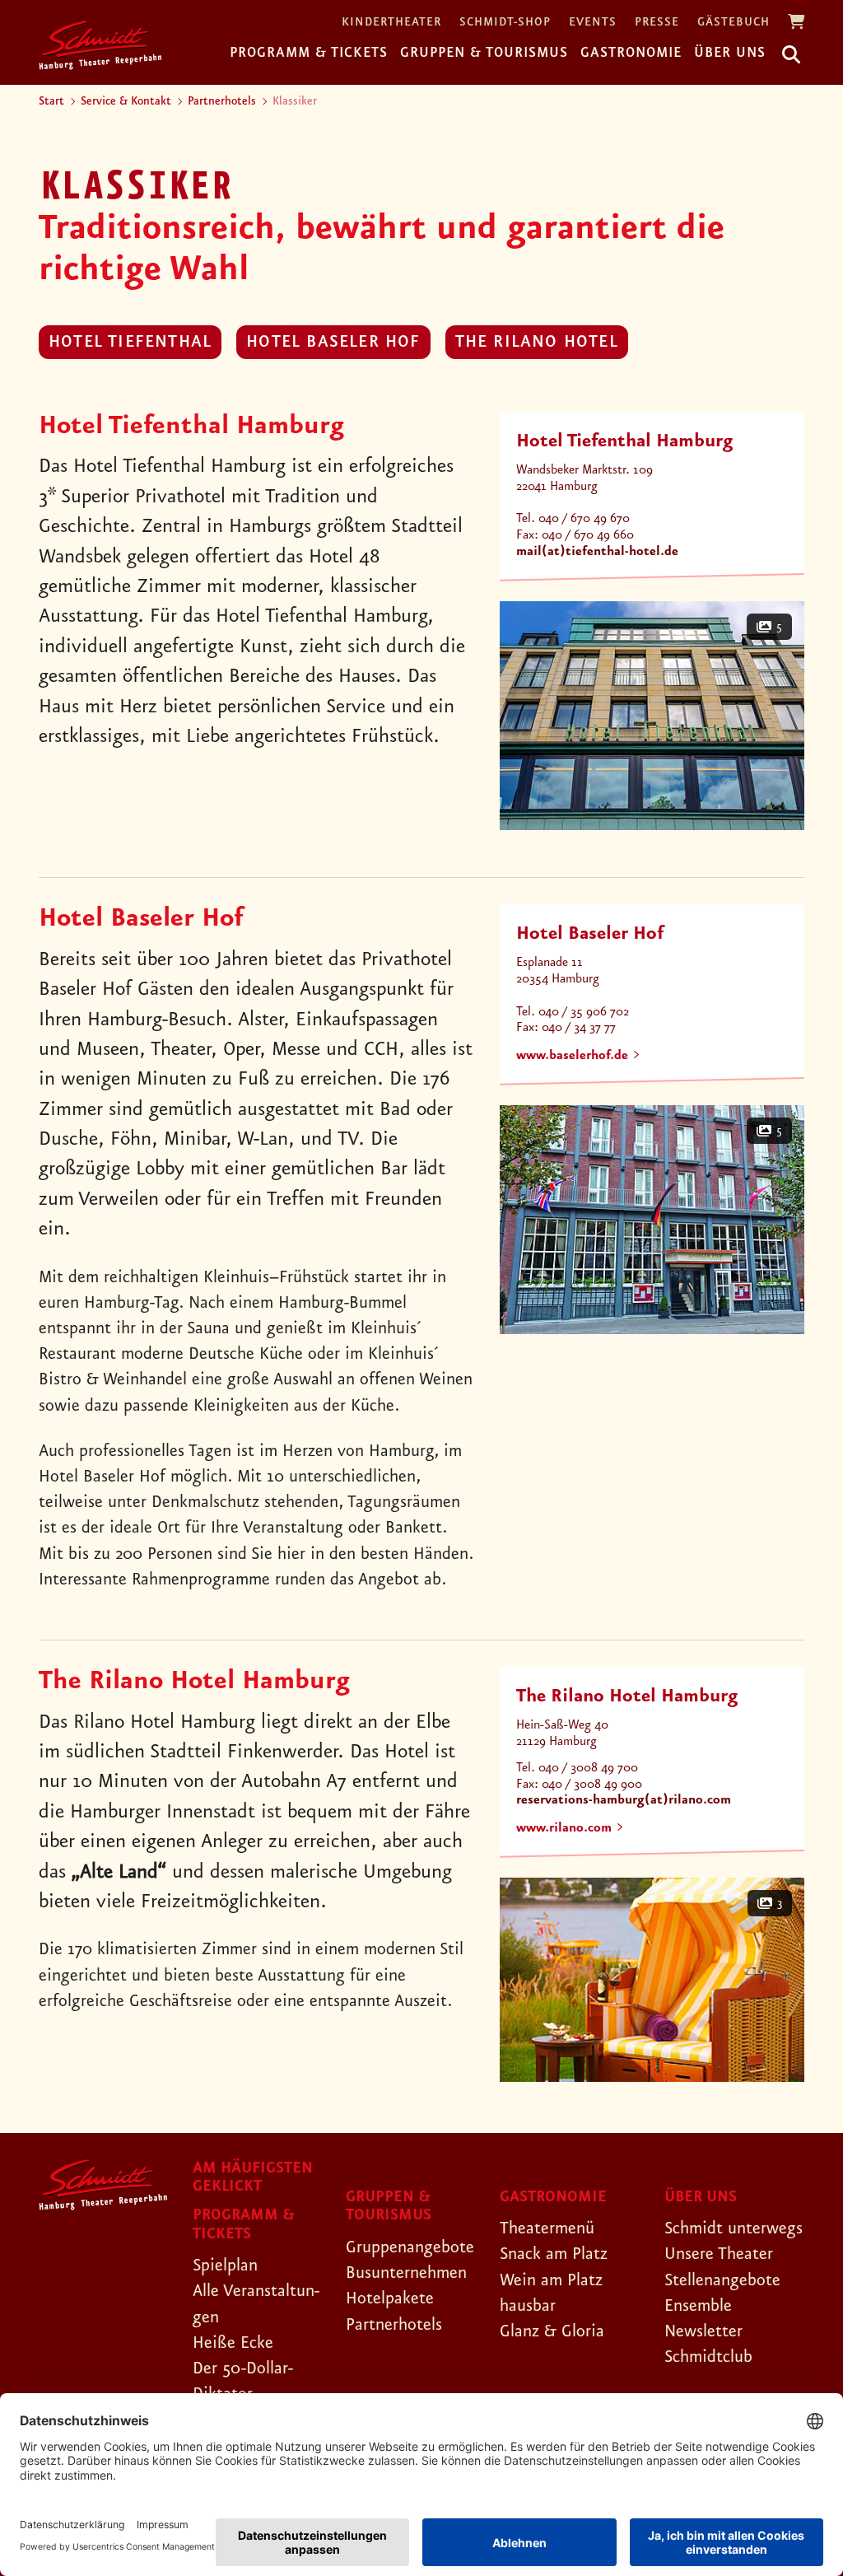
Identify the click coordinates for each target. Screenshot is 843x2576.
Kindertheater (391, 23)
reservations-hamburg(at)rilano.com (624, 1800)
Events (593, 23)
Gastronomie (631, 53)
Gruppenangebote (410, 2247)
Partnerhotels (222, 101)
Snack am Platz (554, 2254)
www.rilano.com (564, 1828)
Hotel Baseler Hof (333, 342)
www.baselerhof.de (572, 1056)
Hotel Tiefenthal (130, 342)
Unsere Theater (719, 2254)
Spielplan (225, 2266)
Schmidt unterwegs (734, 2228)
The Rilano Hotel (537, 342)
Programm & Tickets (309, 53)
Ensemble (698, 2306)
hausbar (528, 2306)
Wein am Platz (551, 2280)
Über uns (730, 53)
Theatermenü (547, 2228)
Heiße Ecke (233, 2343)
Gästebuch (734, 23)
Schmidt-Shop (505, 23)
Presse (657, 23)
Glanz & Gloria (552, 2331)
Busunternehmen (406, 2273)
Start (51, 101)
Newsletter (703, 2331)
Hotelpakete (390, 2298)
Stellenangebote (722, 2280)
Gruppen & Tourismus (484, 53)
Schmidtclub (708, 2357)
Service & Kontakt (126, 101)
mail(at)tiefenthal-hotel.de (597, 552)
